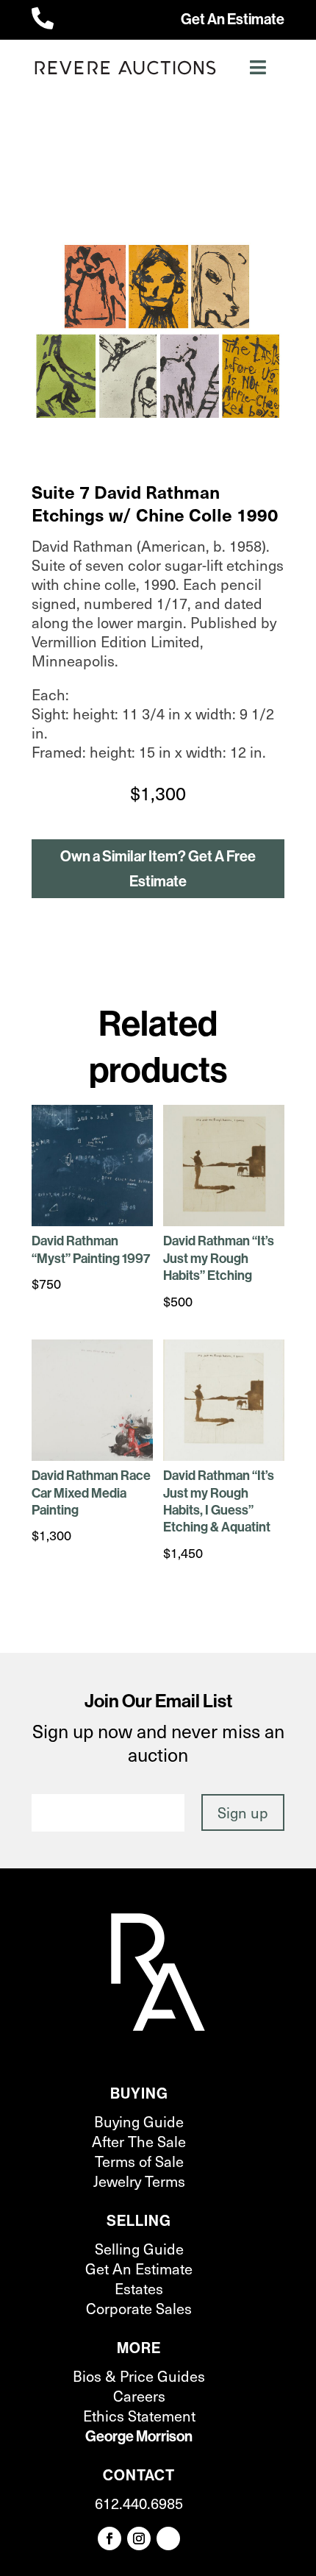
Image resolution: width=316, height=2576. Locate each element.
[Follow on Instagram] (139, 2538)
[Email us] (168, 2538)
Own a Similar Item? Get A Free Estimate (158, 869)
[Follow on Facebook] (109, 2538)
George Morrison (139, 2436)
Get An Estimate (233, 19)
